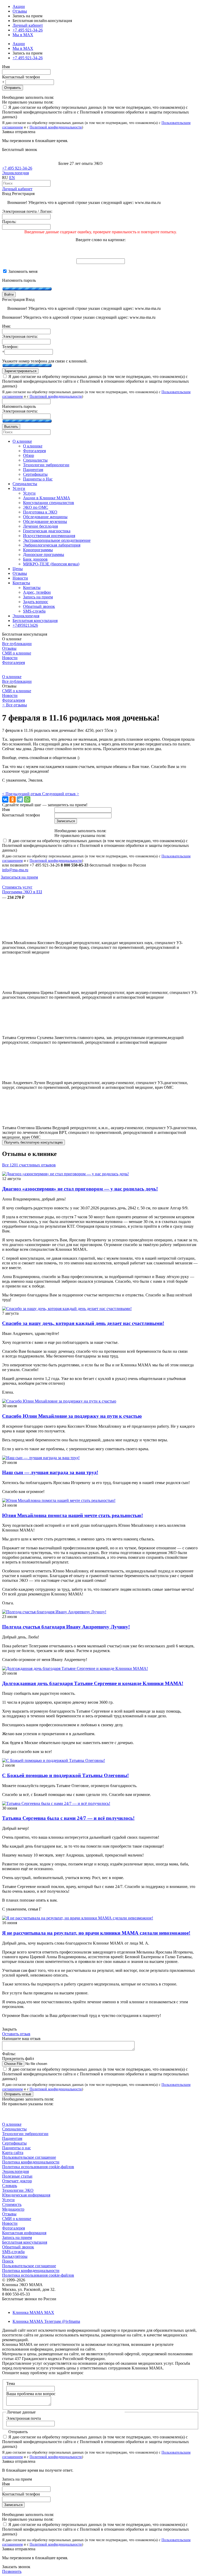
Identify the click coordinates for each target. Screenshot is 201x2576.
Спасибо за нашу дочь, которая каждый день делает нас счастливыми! (83, 1323)
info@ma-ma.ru (15, 870)
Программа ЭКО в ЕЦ (22, 892)
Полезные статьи (17, 2176)
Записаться (13, 2505)
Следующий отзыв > (61, 794)
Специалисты (14, 2129)
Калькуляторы (15, 2256)
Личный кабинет (17, 189)
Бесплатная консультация (25, 2242)
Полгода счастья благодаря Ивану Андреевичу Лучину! (66, 1627)
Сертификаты (14, 2143)
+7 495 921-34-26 (28, 30)
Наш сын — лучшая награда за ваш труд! (50, 1472)
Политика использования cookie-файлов (38, 2167)
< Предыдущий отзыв (22, 794)
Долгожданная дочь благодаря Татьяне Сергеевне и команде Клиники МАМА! (93, 1683)
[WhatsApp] (27, 799)
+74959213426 (25, 625)
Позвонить (12, 2571)
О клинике (12, 677)
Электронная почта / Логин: (27, 211)
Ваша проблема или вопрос (31, 2394)
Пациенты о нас (16, 2148)
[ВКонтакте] (5, 799)
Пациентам (12, 2138)
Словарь (10, 2186)
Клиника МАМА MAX (33, 2312)
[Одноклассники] (13, 799)
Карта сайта (13, 2153)
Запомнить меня (22, 271)
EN (12, 178)
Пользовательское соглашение (29, 2157)
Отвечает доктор (17, 2181)
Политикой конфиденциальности (56, 127)
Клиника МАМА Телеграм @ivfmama (46, 2321)
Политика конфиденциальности (31, 2162)
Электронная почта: (20, 336)
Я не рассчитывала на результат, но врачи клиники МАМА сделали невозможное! (96, 1933)
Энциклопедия (15, 173)
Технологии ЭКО (18, 2190)
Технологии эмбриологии (25, 2134)
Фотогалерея (13, 662)
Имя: (6, 326)
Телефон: (10, 347)
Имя (6, 67)
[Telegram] (20, 799)
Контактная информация (24, 2233)
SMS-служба (13, 2252)
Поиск (8, 2261)
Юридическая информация (26, 2195)
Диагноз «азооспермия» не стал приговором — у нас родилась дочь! (80, 1189)
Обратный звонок (18, 2247)
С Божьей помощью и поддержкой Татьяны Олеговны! (65, 1775)
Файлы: (9, 2054)
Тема (11, 2383)
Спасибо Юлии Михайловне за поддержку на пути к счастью (72, 1416)
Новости (10, 658)
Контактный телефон (21, 77)
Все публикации (17, 644)
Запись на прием (17, 2237)
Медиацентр (13, 2209)
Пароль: (9, 222)
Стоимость (12, 2204)
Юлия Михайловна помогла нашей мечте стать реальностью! (72, 1515)
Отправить (13, 88)
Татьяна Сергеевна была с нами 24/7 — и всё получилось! (68, 1818)
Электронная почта (24, 2418)
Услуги (8, 2200)
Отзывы (20, 11)
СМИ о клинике (17, 653)
